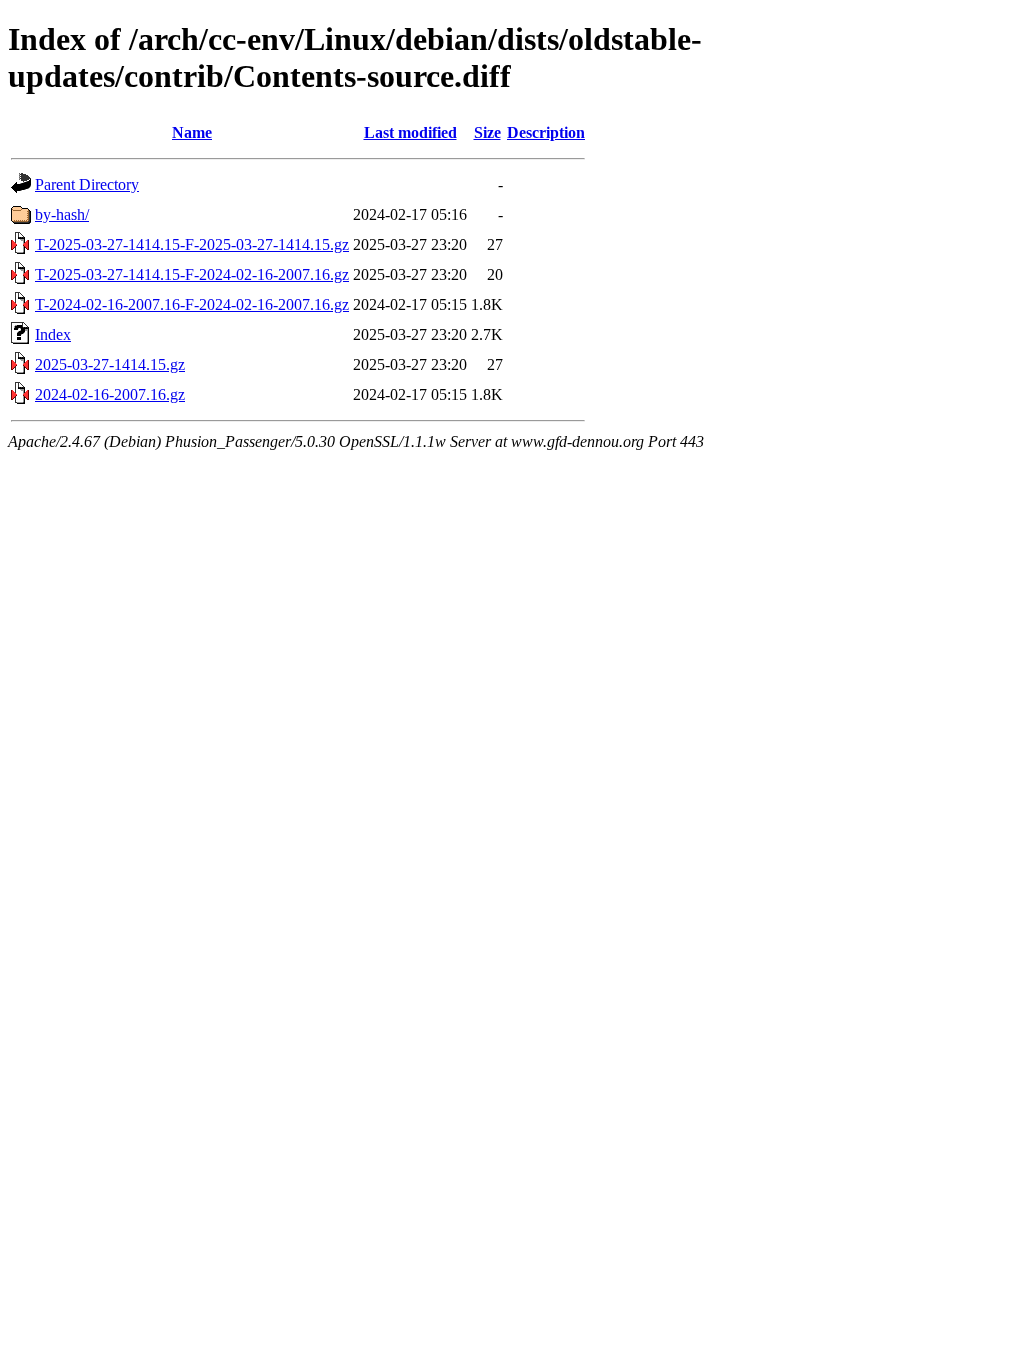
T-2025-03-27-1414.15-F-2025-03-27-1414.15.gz (192, 244)
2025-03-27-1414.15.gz (110, 364)
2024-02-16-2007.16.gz (110, 394)
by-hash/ (62, 214)
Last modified (410, 132)
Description (546, 132)
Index (53, 334)
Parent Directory (87, 184)
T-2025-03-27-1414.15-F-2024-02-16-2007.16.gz (192, 274)
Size (487, 132)
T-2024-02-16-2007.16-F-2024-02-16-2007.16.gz (192, 304)
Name (192, 132)
